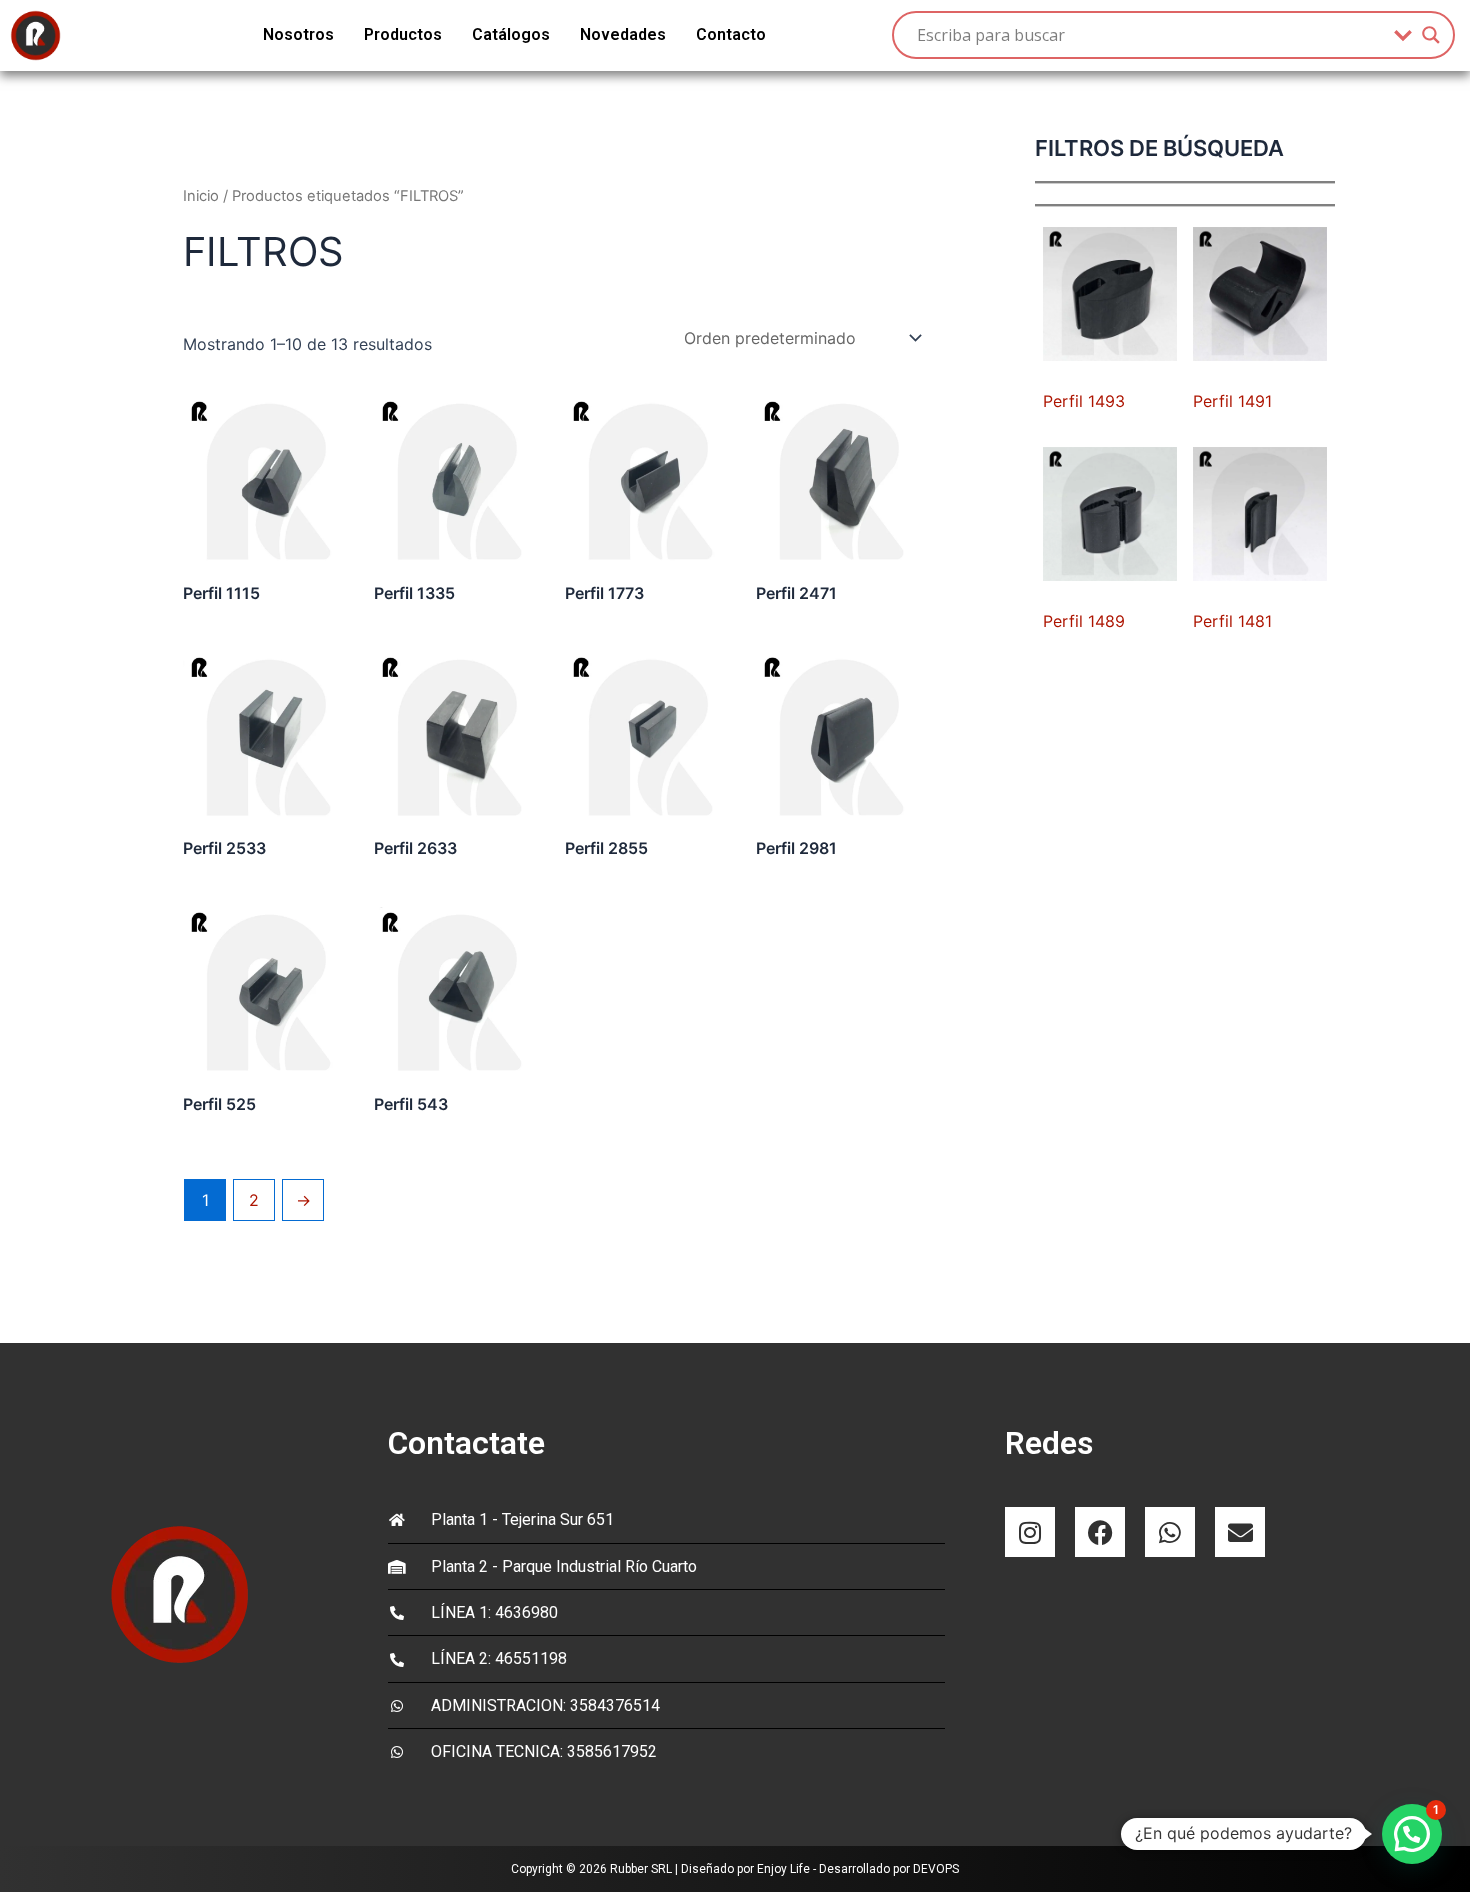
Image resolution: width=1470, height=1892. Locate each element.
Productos (403, 34)
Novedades (623, 34)
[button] (1412, 1834)
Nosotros (298, 34)
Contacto (731, 34)
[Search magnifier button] (1431, 35)
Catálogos (511, 34)
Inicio (201, 196)
